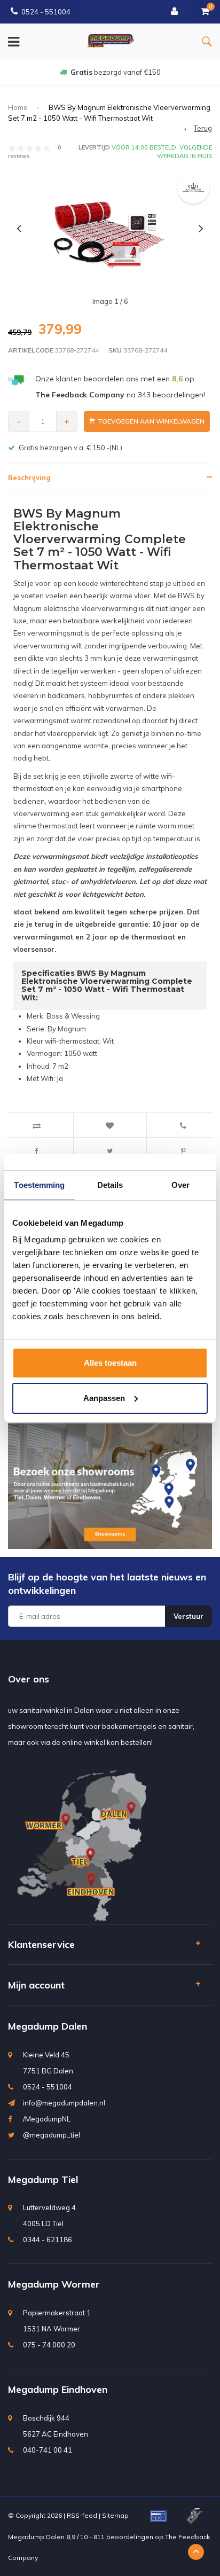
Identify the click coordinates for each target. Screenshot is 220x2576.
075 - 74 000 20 (49, 2345)
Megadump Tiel (43, 2179)
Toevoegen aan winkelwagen (151, 421)
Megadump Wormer (54, 2284)
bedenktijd (115, 72)
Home (18, 107)
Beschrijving (29, 477)
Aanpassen (104, 1398)
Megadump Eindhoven (58, 2389)
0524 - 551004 (46, 12)
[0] (205, 12)
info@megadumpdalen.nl (64, 2103)
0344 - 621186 (48, 2240)
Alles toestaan (110, 1363)
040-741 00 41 (48, 2450)
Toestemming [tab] (39, 1185)
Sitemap (115, 2515)
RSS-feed (82, 2515)
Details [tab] (110, 1185)
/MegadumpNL (47, 2119)
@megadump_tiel (52, 2135)
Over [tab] (180, 1185)
